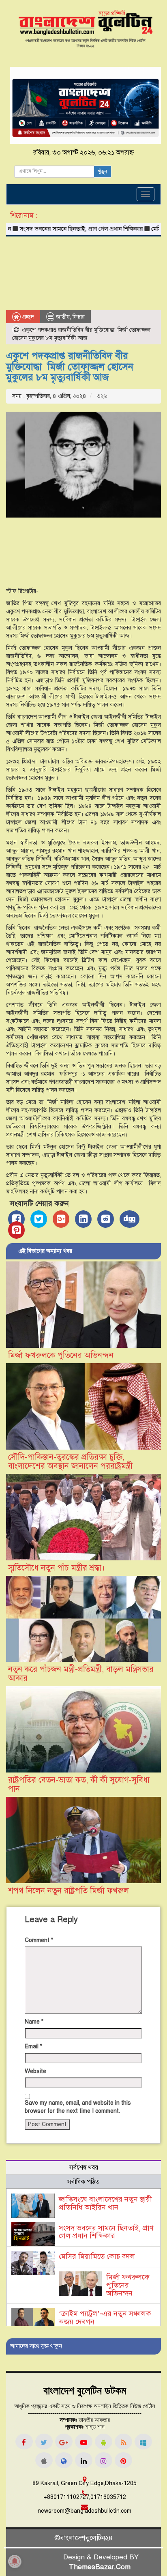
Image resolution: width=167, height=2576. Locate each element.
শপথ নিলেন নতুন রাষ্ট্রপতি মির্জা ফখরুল (69, 1891)
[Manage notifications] (15, 2561)
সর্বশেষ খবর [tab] (84, 2168)
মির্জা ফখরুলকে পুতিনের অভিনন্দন (61, 1355)
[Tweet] (39, 1219)
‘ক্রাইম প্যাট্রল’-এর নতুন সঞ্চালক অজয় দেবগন (105, 2318)
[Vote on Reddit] (106, 1219)
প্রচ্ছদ (27, 317)
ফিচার (79, 317)
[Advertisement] (83, 275)
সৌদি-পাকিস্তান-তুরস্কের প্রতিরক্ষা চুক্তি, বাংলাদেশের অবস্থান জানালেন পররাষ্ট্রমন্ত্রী (70, 1462)
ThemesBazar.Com (100, 2567)
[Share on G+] (61, 1219)
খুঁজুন (103, 172)
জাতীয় (63, 317)
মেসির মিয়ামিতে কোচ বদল (97, 2256)
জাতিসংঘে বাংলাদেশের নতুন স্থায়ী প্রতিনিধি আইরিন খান (105, 2203)
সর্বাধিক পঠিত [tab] (83, 2182)
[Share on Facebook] (16, 1219)
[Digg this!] (130, 1219)
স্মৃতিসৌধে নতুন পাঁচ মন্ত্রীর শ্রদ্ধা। (57, 1568)
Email (33, 2046)
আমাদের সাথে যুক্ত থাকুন (36, 2346)
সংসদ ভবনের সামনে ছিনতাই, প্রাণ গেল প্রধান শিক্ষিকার (106, 2232)
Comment (39, 1940)
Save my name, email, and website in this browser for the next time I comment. (78, 2107)
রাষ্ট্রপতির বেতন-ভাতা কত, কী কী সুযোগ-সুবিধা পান (79, 1784)
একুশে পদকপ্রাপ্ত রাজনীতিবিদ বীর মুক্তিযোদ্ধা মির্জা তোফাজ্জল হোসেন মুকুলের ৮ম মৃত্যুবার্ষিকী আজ (70, 366)
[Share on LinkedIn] (83, 1219)
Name (34, 2022)
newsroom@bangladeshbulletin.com (85, 2511)
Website (35, 2071)
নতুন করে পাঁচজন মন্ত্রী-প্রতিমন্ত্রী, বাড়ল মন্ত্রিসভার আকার (81, 1674)
